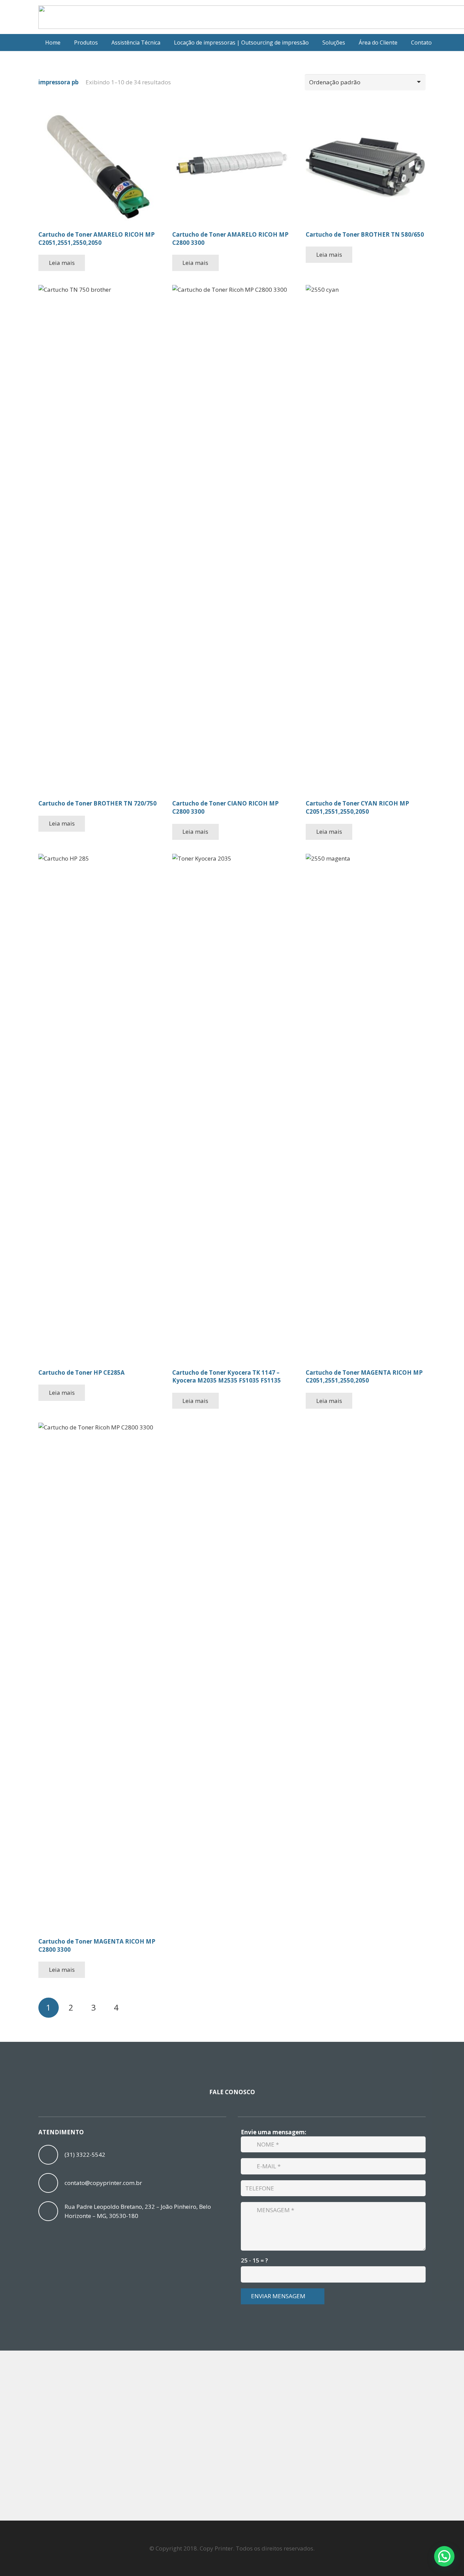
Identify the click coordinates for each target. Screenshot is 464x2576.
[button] (102, 43)
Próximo (139, 2008)
